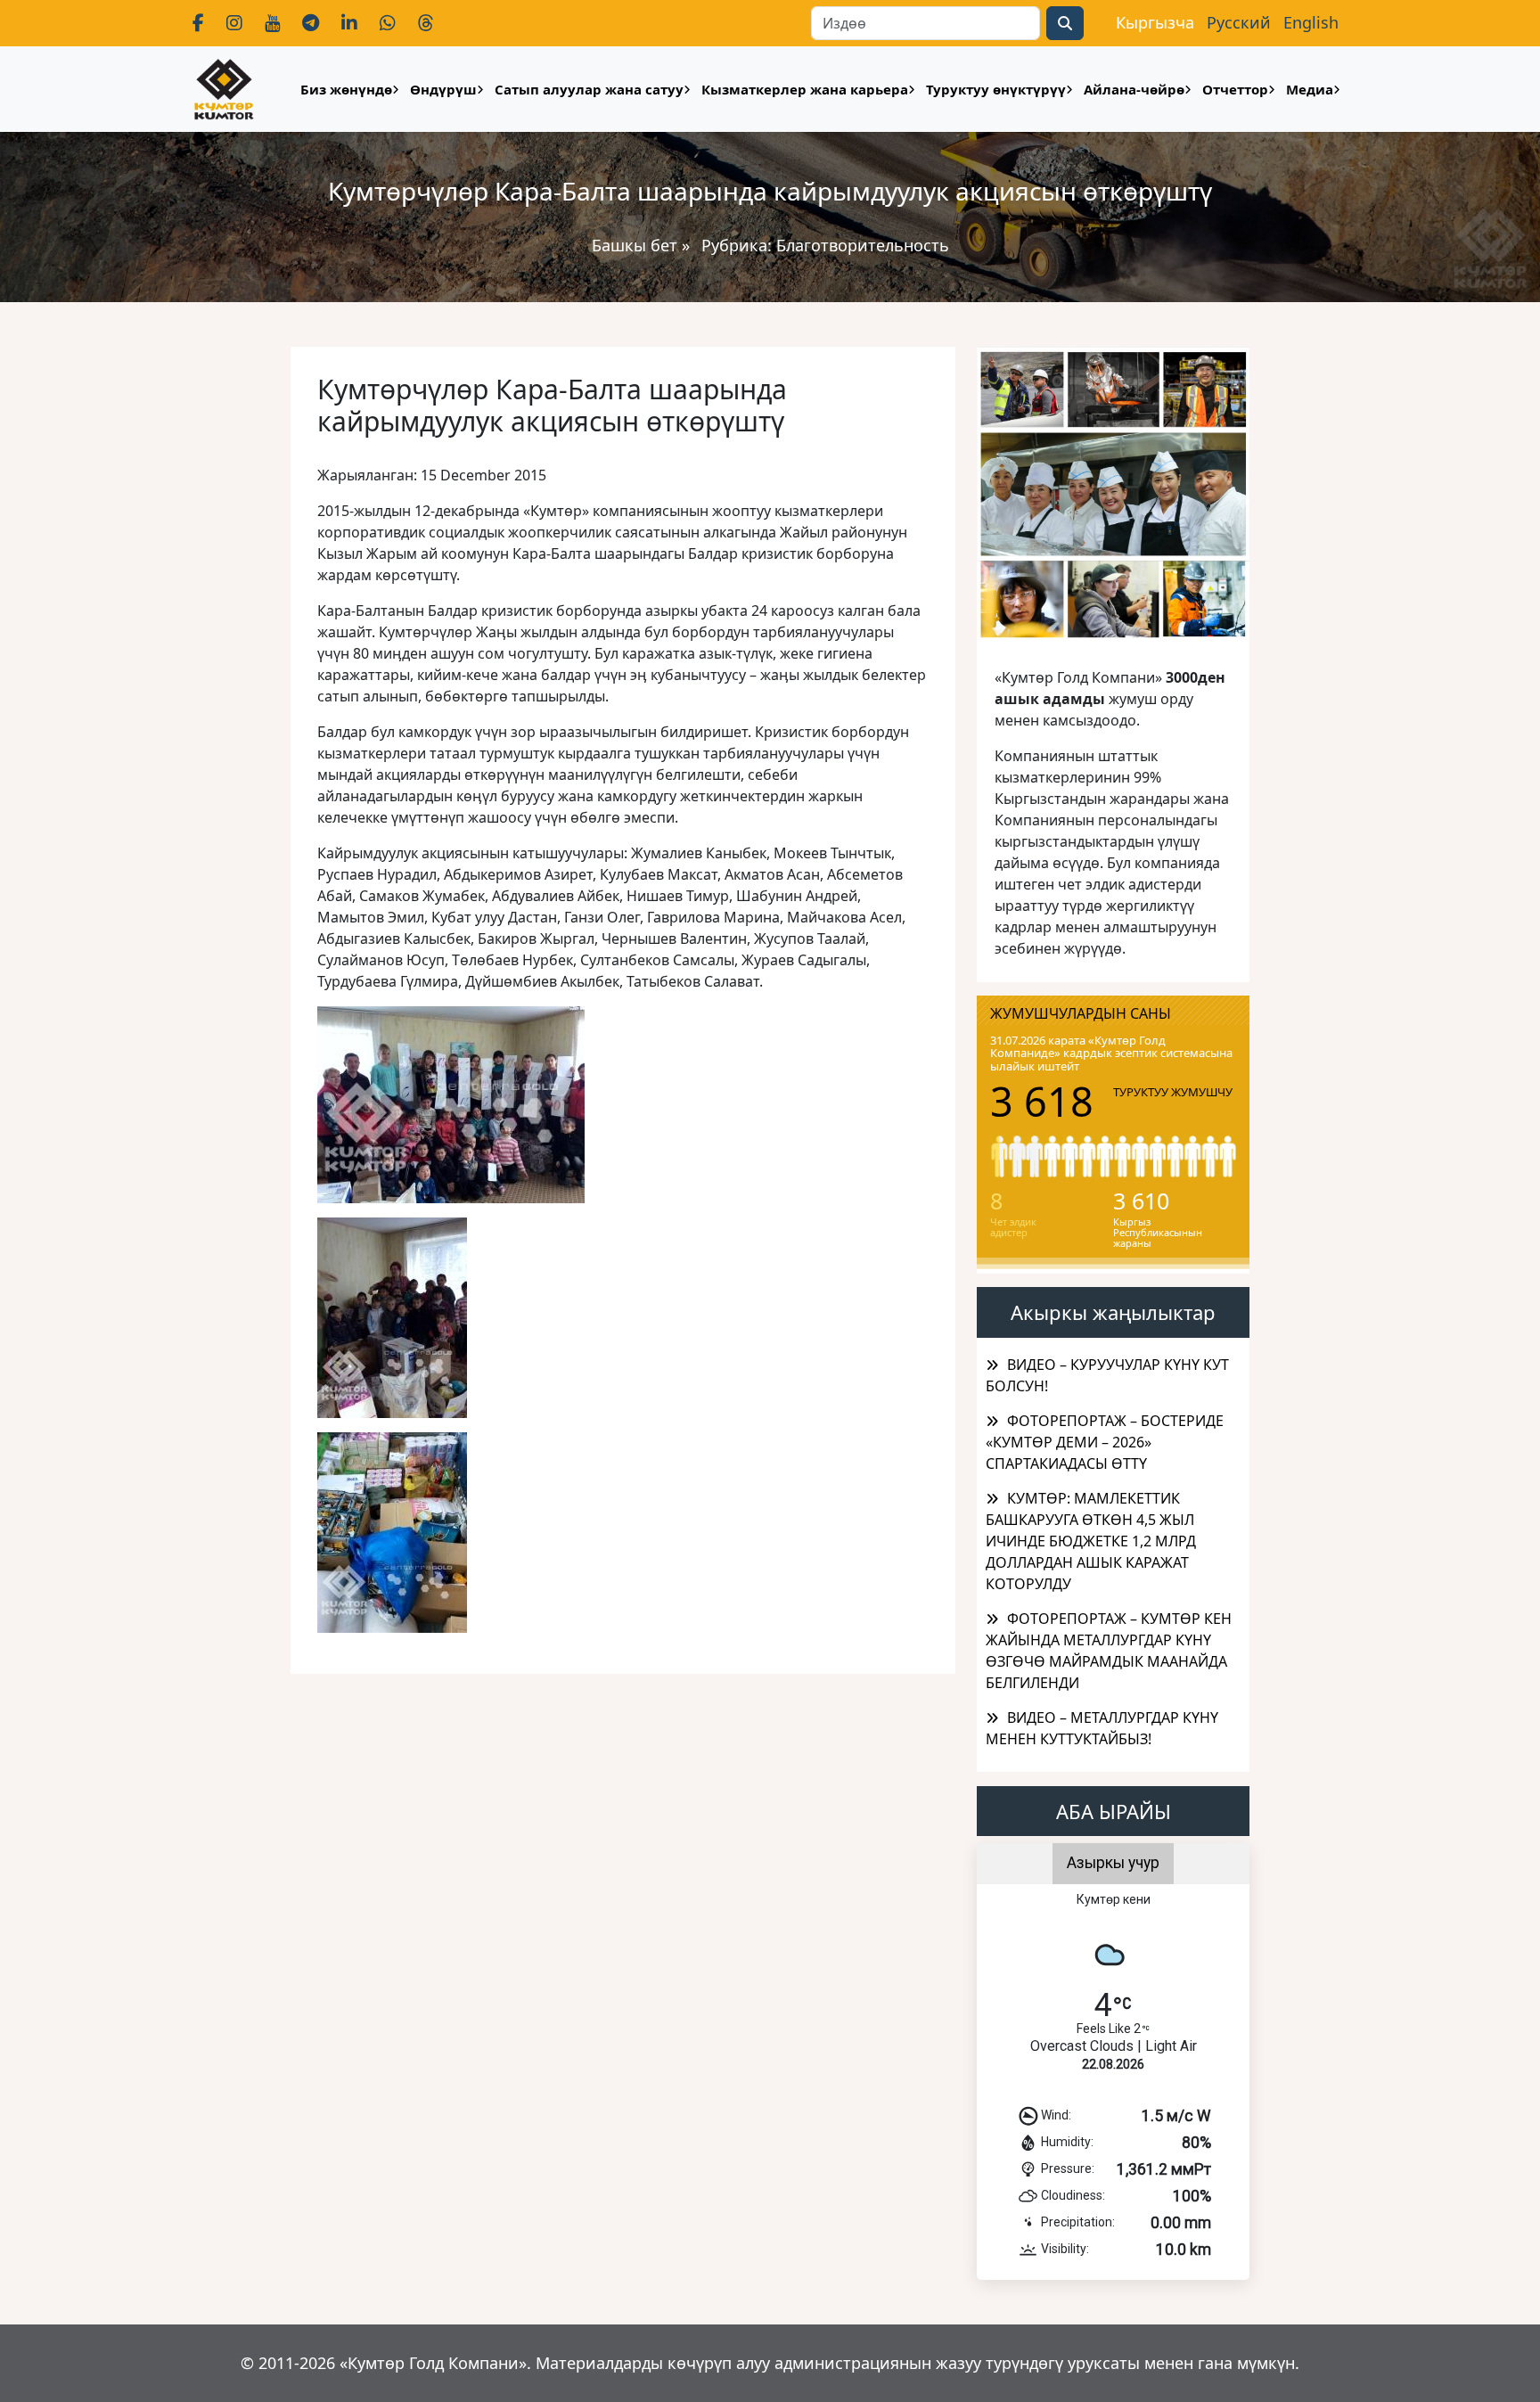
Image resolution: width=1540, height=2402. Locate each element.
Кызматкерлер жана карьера (805, 89)
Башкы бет (637, 245)
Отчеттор (1235, 89)
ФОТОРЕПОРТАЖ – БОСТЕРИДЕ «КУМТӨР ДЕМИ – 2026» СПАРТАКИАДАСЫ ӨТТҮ (1105, 1442)
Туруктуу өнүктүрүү (996, 89)
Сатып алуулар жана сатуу (589, 89)
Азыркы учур (1113, 1863)
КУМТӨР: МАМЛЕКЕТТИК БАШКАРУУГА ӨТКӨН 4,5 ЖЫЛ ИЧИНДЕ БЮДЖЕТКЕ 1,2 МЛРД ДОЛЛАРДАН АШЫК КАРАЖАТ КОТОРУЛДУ (1091, 1541)
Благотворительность (863, 245)
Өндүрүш (443, 89)
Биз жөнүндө (346, 89)
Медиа (1310, 89)
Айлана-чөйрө (1134, 89)
